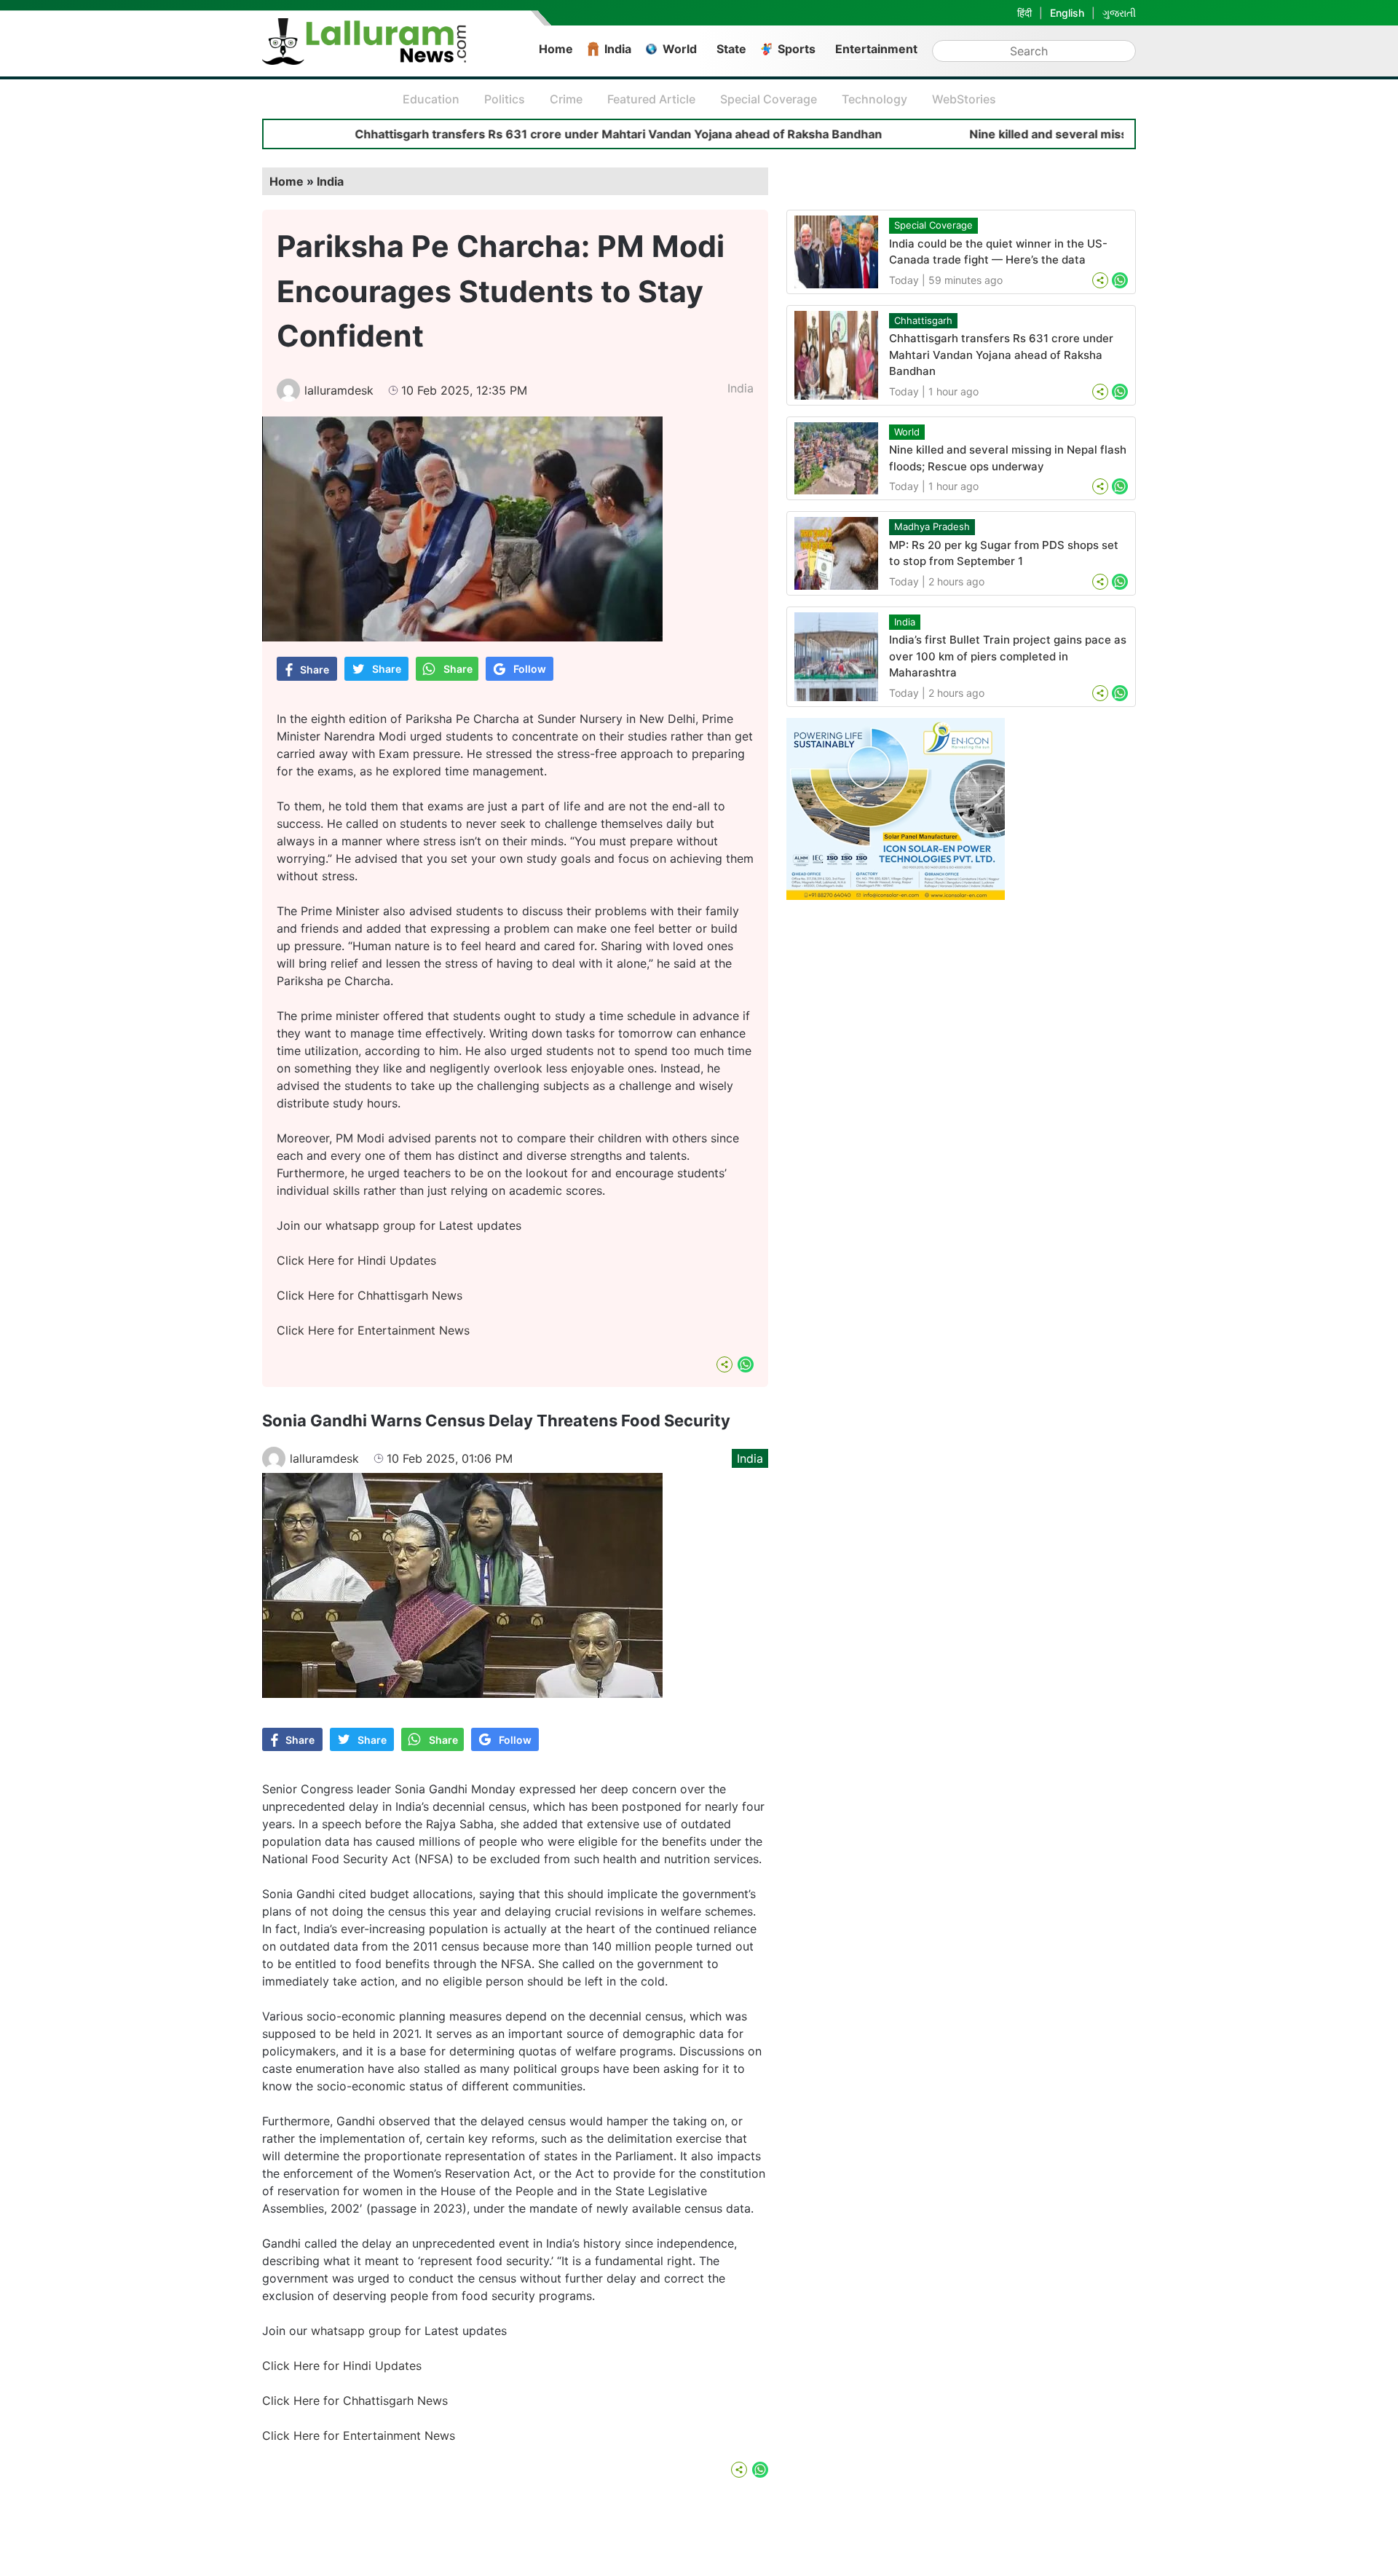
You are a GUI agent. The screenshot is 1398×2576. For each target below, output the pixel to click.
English (1067, 13)
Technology (874, 99)
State (731, 49)
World (680, 49)
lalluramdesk (339, 390)
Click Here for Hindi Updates (356, 1260)
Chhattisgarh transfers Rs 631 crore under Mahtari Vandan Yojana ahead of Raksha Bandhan (531, 134)
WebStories (964, 99)
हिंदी (1024, 13)
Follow (530, 669)
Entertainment (876, 49)
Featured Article (651, 99)
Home (556, 49)
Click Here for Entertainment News (373, 1330)
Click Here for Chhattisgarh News (370, 1295)
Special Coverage (769, 99)
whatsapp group (371, 1225)
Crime (566, 99)
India (618, 49)
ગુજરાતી (1119, 13)
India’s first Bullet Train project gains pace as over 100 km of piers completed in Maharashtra (1008, 656)
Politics (505, 99)
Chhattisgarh (923, 320)
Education (431, 99)
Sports (797, 49)
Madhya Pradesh (932, 526)
